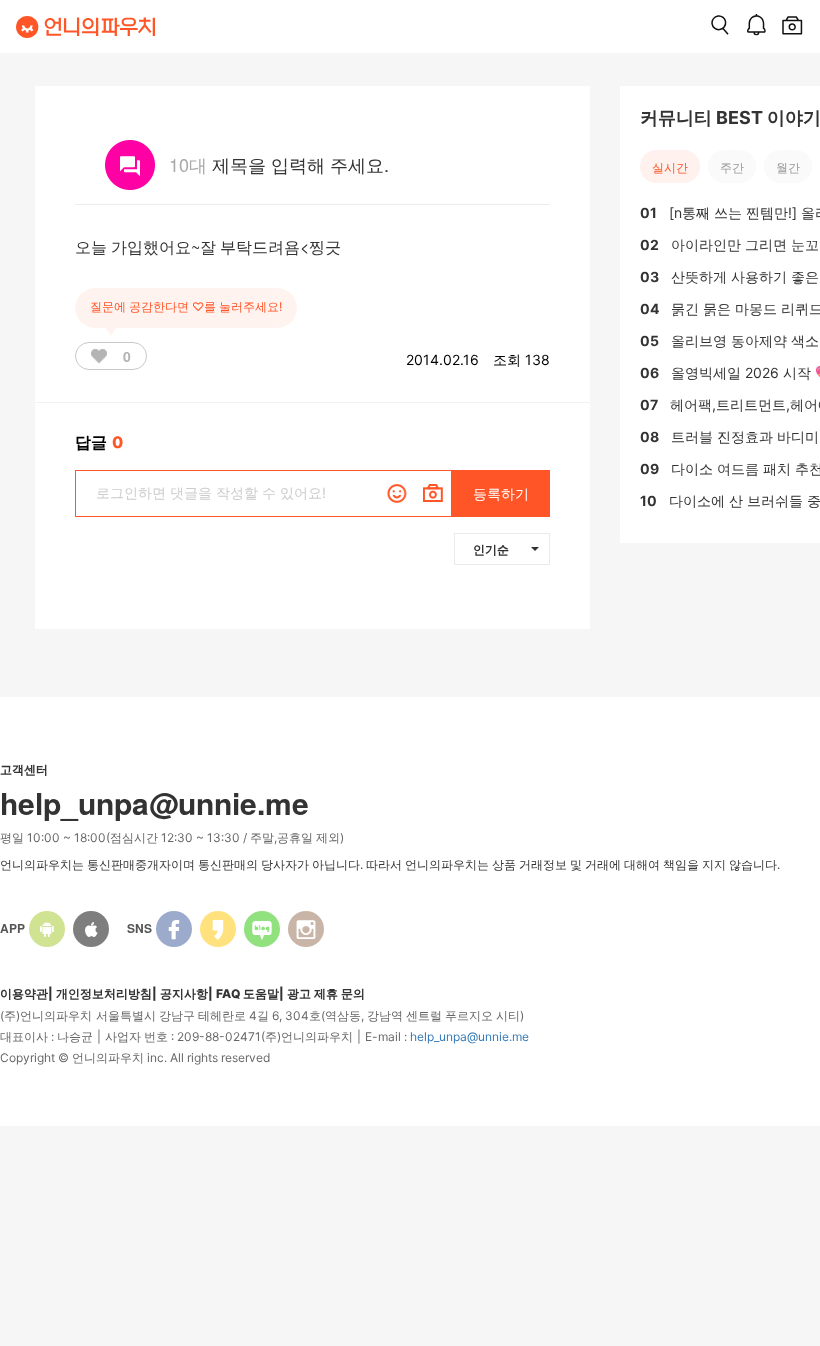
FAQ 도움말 (247, 993)
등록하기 (501, 493)
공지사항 (184, 993)
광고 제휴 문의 (326, 993)
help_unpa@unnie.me (469, 1036)
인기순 (491, 549)
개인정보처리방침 (104, 993)
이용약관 (24, 993)
